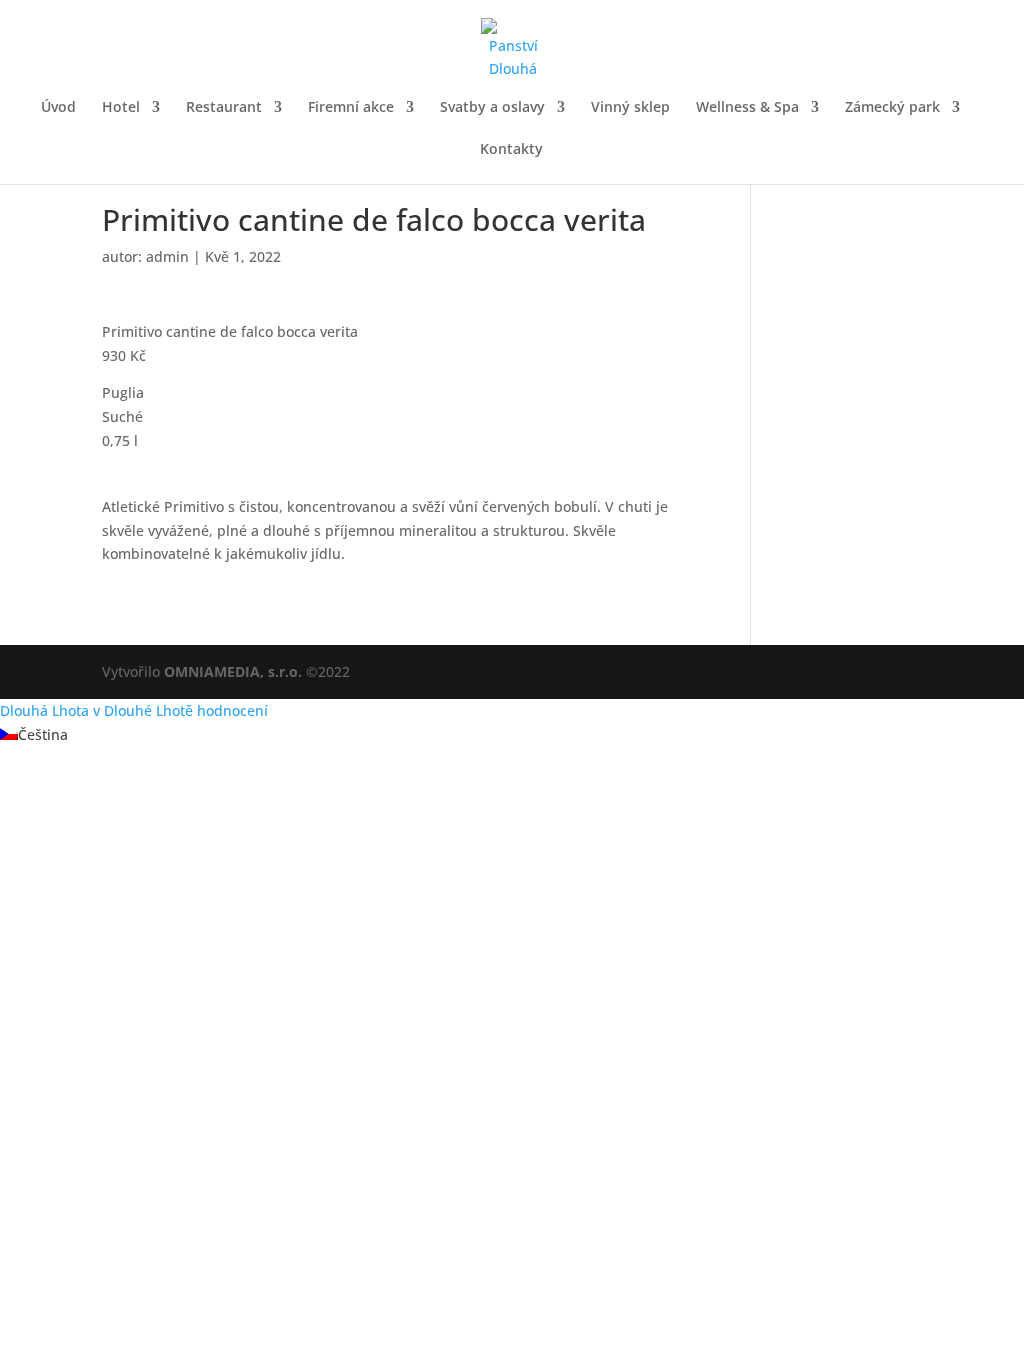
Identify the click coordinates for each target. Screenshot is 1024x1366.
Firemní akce (351, 108)
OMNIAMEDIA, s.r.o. (233, 671)
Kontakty (511, 150)
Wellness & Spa (747, 108)
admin (167, 256)
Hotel (121, 108)
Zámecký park (892, 108)
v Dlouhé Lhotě (143, 710)
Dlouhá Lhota (44, 710)
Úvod (58, 108)
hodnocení (232, 710)
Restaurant (224, 108)
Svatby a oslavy (492, 108)
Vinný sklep (630, 108)
